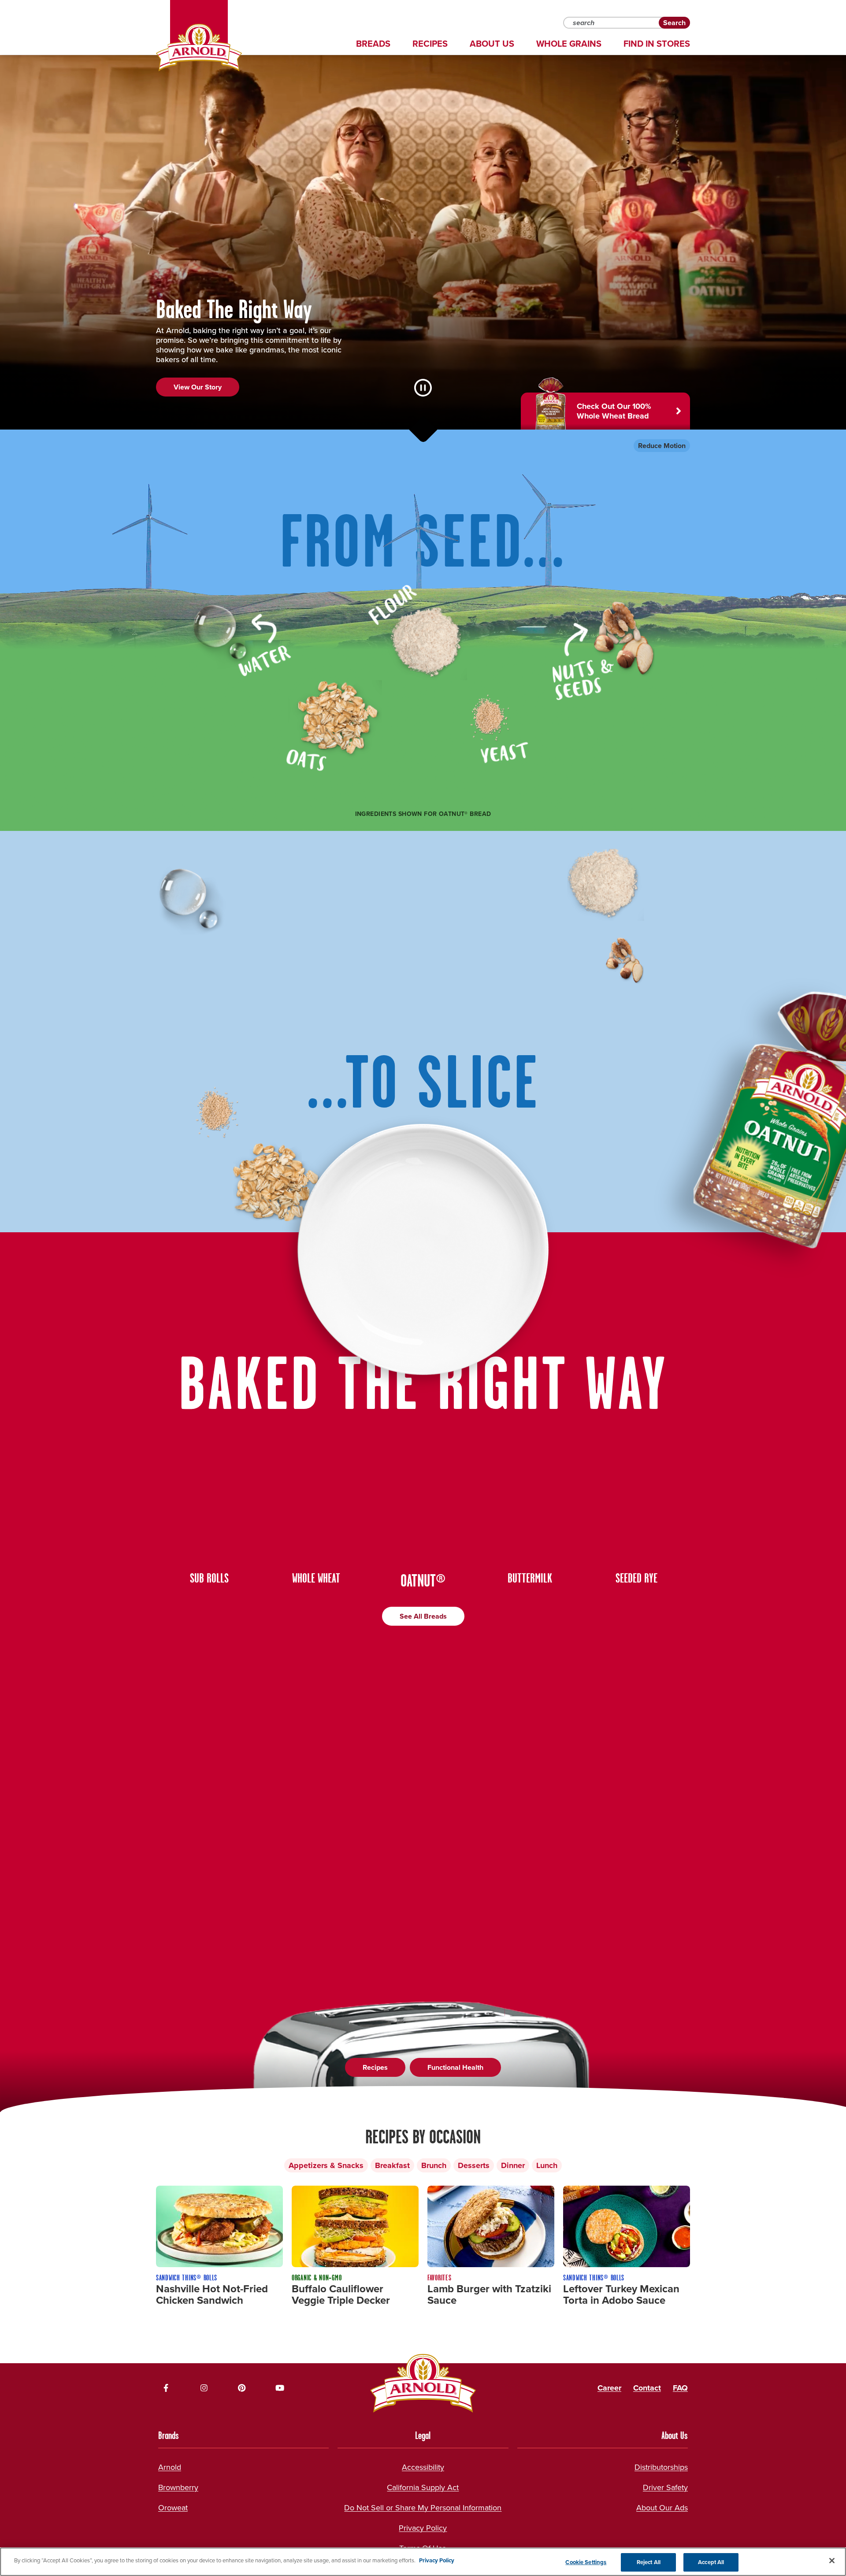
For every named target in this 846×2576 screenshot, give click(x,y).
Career (609, 2388)
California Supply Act (423, 2487)
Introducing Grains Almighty (218, 406)
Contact (647, 2388)
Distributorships (661, 2467)
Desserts (474, 2165)
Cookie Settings (586, 2562)
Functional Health (455, 2067)
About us (492, 44)
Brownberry (178, 2487)
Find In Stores (657, 44)
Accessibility (423, 2467)
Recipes (430, 44)
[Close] (832, 2561)
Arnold (170, 2467)
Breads (373, 44)
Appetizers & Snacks (326, 2165)
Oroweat (173, 2508)
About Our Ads (662, 2508)
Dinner (513, 2165)
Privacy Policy (423, 2528)
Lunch (547, 2165)
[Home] (199, 48)
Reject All (649, 2562)
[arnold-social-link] (166, 2388)
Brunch (434, 2165)
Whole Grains (569, 44)
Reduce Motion (662, 446)
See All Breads (423, 1616)
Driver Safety (665, 2487)
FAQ (680, 2388)
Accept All (711, 2562)
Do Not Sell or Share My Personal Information (423, 2508)
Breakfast (392, 2165)
